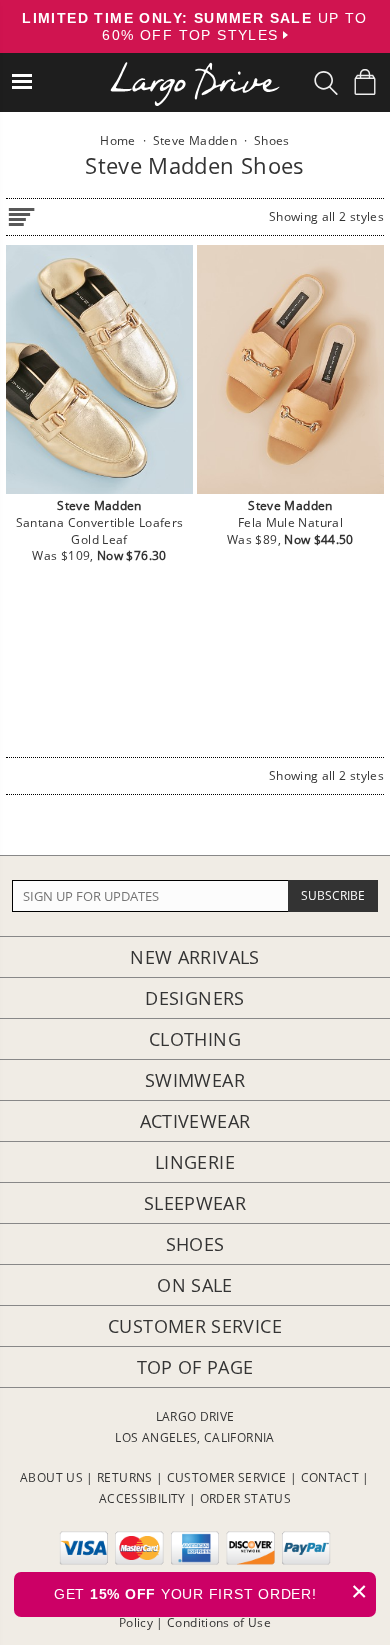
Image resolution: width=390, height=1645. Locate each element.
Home (117, 140)
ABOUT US (51, 1477)
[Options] (21, 213)
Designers (194, 998)
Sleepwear (195, 1203)
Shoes (195, 1244)
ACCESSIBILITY (142, 1498)
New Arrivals (194, 957)
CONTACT (330, 1477)
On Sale (195, 1285)
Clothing (195, 1039)
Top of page (195, 1367)
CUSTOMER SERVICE (227, 1477)
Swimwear (195, 1080)
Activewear (195, 1121)
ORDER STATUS (245, 1498)
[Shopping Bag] (365, 82)
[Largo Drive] (195, 70)
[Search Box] (326, 83)
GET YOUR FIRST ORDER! (211, 1591)
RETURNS (125, 1477)
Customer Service (195, 1326)
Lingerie (195, 1162)
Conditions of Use (219, 1622)
